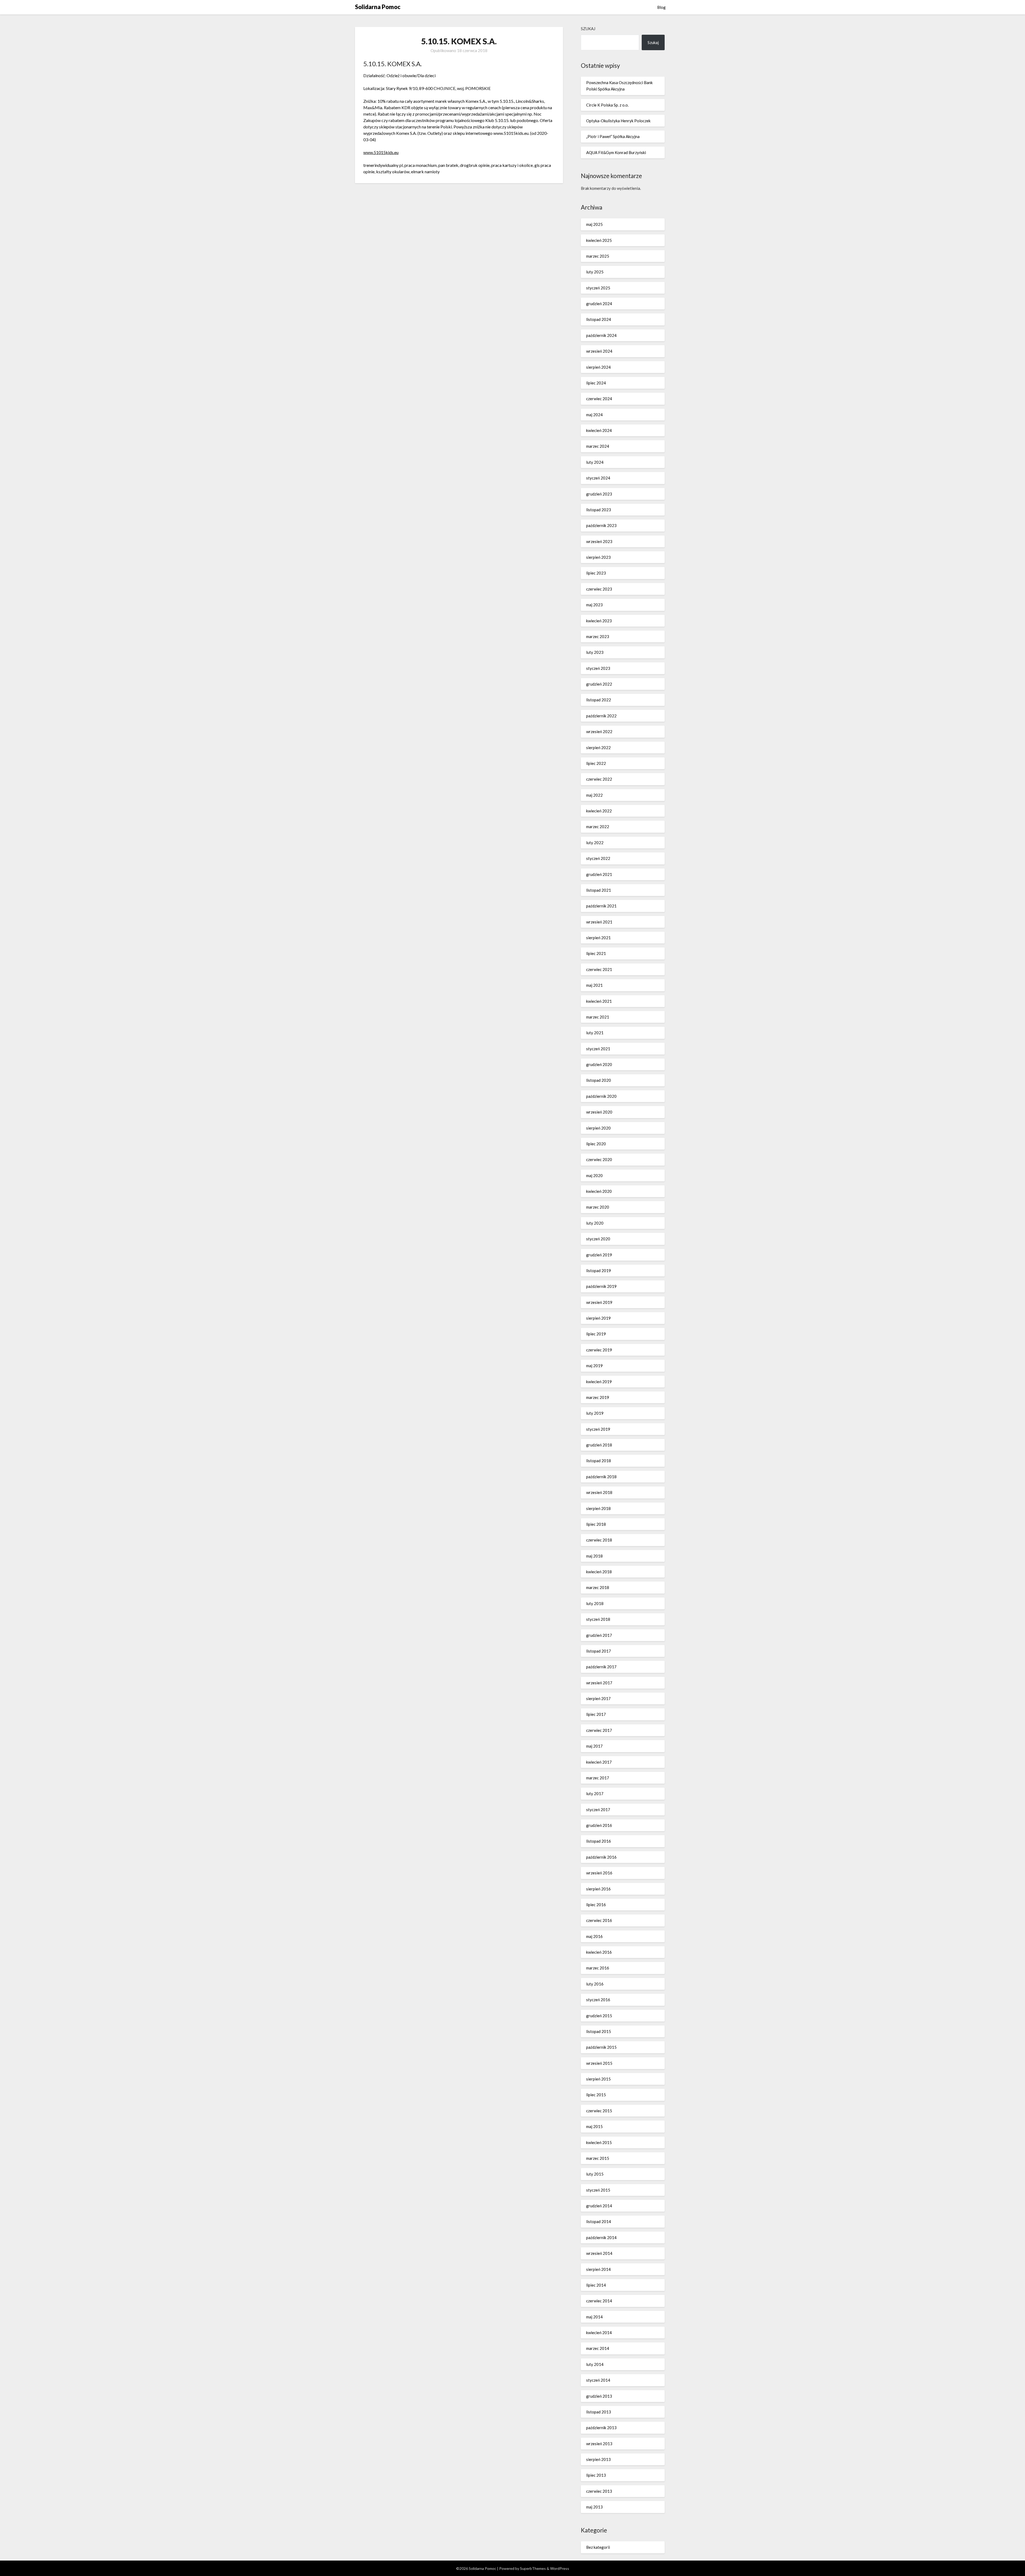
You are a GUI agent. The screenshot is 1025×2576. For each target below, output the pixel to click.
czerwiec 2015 (599, 2111)
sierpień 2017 (598, 1698)
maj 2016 (594, 1936)
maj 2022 (594, 795)
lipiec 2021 (596, 953)
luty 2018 (595, 1603)
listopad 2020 (599, 1080)
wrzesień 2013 (599, 2444)
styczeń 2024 (598, 478)
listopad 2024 (599, 319)
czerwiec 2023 (599, 589)
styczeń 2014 (598, 2380)
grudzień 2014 (599, 2206)
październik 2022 (601, 716)
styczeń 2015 (598, 2190)
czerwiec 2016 (599, 1920)
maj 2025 (594, 224)
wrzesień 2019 (599, 1302)
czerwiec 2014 (599, 2301)
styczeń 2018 (598, 1619)
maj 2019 (594, 1366)
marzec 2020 (598, 1207)
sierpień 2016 (598, 1889)
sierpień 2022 (598, 748)
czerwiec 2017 (599, 1730)
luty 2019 (595, 1413)
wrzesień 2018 (599, 1492)
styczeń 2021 (598, 1049)
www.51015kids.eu (381, 152)
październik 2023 (601, 525)
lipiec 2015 (596, 2095)
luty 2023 (595, 652)
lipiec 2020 (596, 1144)
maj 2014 (594, 2317)
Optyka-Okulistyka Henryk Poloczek (618, 121)
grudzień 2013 (599, 2396)
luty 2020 (595, 1223)
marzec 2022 (598, 827)
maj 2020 (594, 1175)
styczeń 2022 (598, 858)
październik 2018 (601, 1477)
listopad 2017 (599, 1651)
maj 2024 (594, 415)
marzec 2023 (598, 636)
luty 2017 (595, 1794)
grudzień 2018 (599, 1445)
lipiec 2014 (596, 2285)
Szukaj (588, 29)
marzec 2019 (598, 1397)
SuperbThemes (533, 2568)
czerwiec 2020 (599, 1159)
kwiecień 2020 (599, 1191)
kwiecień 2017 (599, 1762)
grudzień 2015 (599, 2016)
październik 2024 (601, 335)
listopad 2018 (599, 1461)
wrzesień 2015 (599, 2063)
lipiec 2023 (596, 573)
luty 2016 (595, 1984)
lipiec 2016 (596, 1905)
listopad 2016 (599, 1841)
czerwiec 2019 (599, 1350)
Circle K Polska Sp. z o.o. (607, 105)
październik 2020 (601, 1096)
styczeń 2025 (598, 288)
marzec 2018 (598, 1587)
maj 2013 (594, 2507)
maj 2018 (594, 1556)
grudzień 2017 (599, 1635)
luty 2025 (595, 272)
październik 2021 (601, 906)
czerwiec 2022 (599, 779)
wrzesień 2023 (599, 541)
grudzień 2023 (599, 494)
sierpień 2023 (598, 557)
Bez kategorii (598, 2547)
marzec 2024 (598, 446)
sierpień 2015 (598, 2079)
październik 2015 (601, 2047)
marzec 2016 (598, 1968)
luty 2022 (595, 843)
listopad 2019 (599, 1271)
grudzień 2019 (599, 1255)
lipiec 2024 (596, 383)
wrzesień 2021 (599, 922)
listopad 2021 (599, 890)
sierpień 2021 (598, 938)
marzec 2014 (598, 2348)
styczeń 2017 (598, 1810)
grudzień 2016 (599, 1825)
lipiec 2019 (596, 1334)
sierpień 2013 (598, 2459)
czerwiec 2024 (599, 399)
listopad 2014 (599, 2221)
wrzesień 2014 (599, 2253)
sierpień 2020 (598, 1128)
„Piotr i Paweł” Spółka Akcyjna (613, 136)
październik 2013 (601, 2428)
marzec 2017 (598, 1778)
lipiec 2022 (596, 763)
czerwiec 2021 (599, 969)
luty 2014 (595, 2364)
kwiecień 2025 (599, 240)
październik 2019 (601, 1286)
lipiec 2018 (596, 1524)
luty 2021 (595, 1033)
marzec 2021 (598, 1017)
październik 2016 (601, 1857)
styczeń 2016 (598, 2000)
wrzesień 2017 (599, 1683)
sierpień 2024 (598, 367)
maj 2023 (594, 605)
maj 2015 (594, 2126)
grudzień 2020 (599, 1064)
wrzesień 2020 (599, 1112)
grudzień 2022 (599, 684)
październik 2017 (601, 1667)
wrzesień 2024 (599, 351)
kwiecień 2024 (599, 430)
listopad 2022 (599, 700)
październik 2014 (601, 2237)
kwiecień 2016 (599, 1952)
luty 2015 (595, 2174)
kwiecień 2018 (599, 1572)
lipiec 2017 (596, 1714)
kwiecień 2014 (599, 2333)
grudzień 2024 (599, 304)
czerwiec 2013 (599, 2491)
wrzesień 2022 (599, 731)
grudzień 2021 (599, 874)
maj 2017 (594, 1746)
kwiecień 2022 (599, 811)
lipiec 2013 (596, 2475)
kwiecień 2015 (599, 2142)
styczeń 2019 (598, 1429)
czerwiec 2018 (599, 1540)
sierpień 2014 (598, 2269)
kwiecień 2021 (599, 1001)
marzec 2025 (598, 256)
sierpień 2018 (598, 1508)
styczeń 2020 (598, 1239)
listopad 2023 (599, 510)
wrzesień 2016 (599, 1873)
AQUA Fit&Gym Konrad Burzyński (616, 152)
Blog (661, 7)
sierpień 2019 (598, 1318)
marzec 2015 (598, 2158)
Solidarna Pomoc (378, 7)
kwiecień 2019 (599, 1382)
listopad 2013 (599, 2412)
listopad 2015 (599, 2031)
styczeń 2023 (598, 668)
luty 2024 (595, 462)
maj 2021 (594, 985)
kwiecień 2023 (599, 621)
